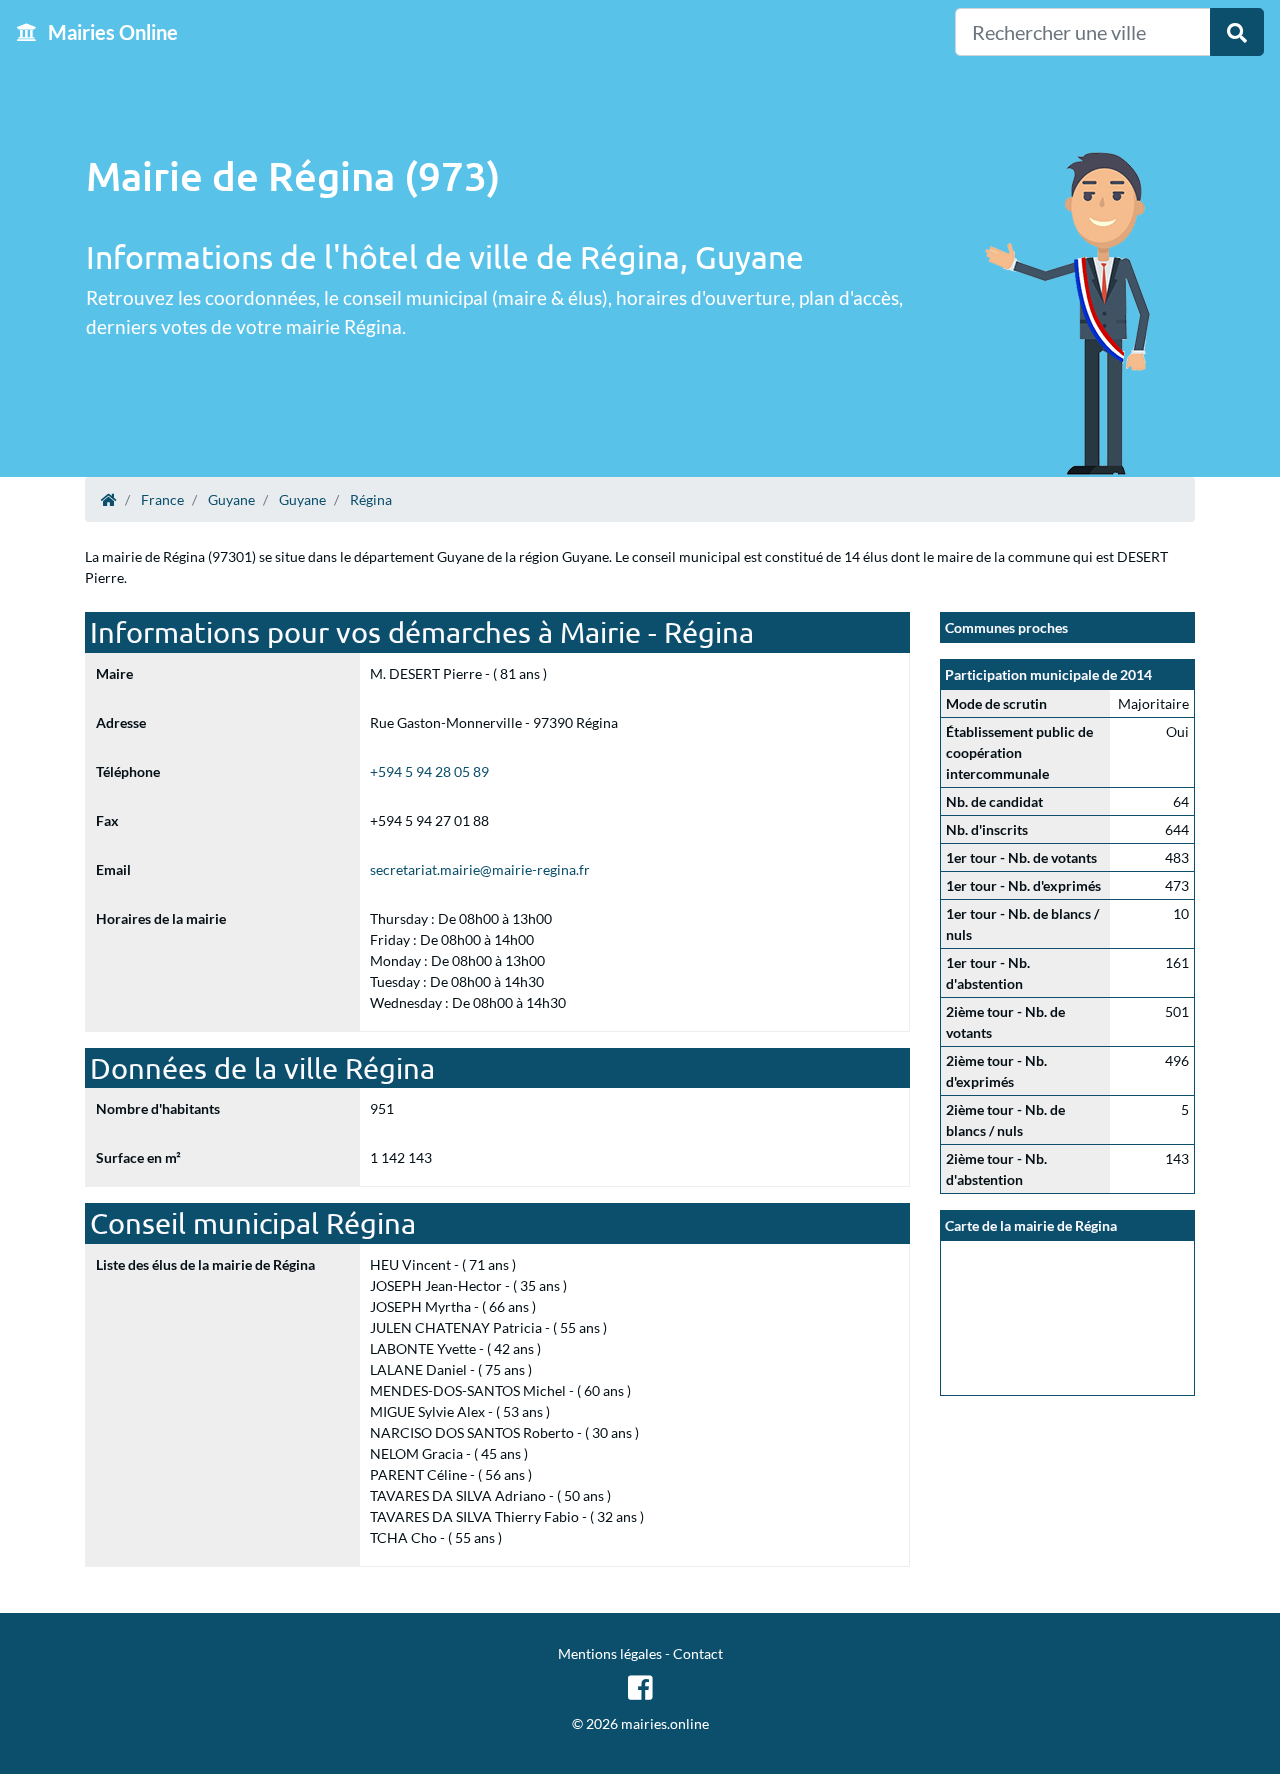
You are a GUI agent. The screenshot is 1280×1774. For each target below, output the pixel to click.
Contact (698, 1653)
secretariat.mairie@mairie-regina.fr (480, 869)
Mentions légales (610, 1653)
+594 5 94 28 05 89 (429, 771)
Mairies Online (111, 32)
